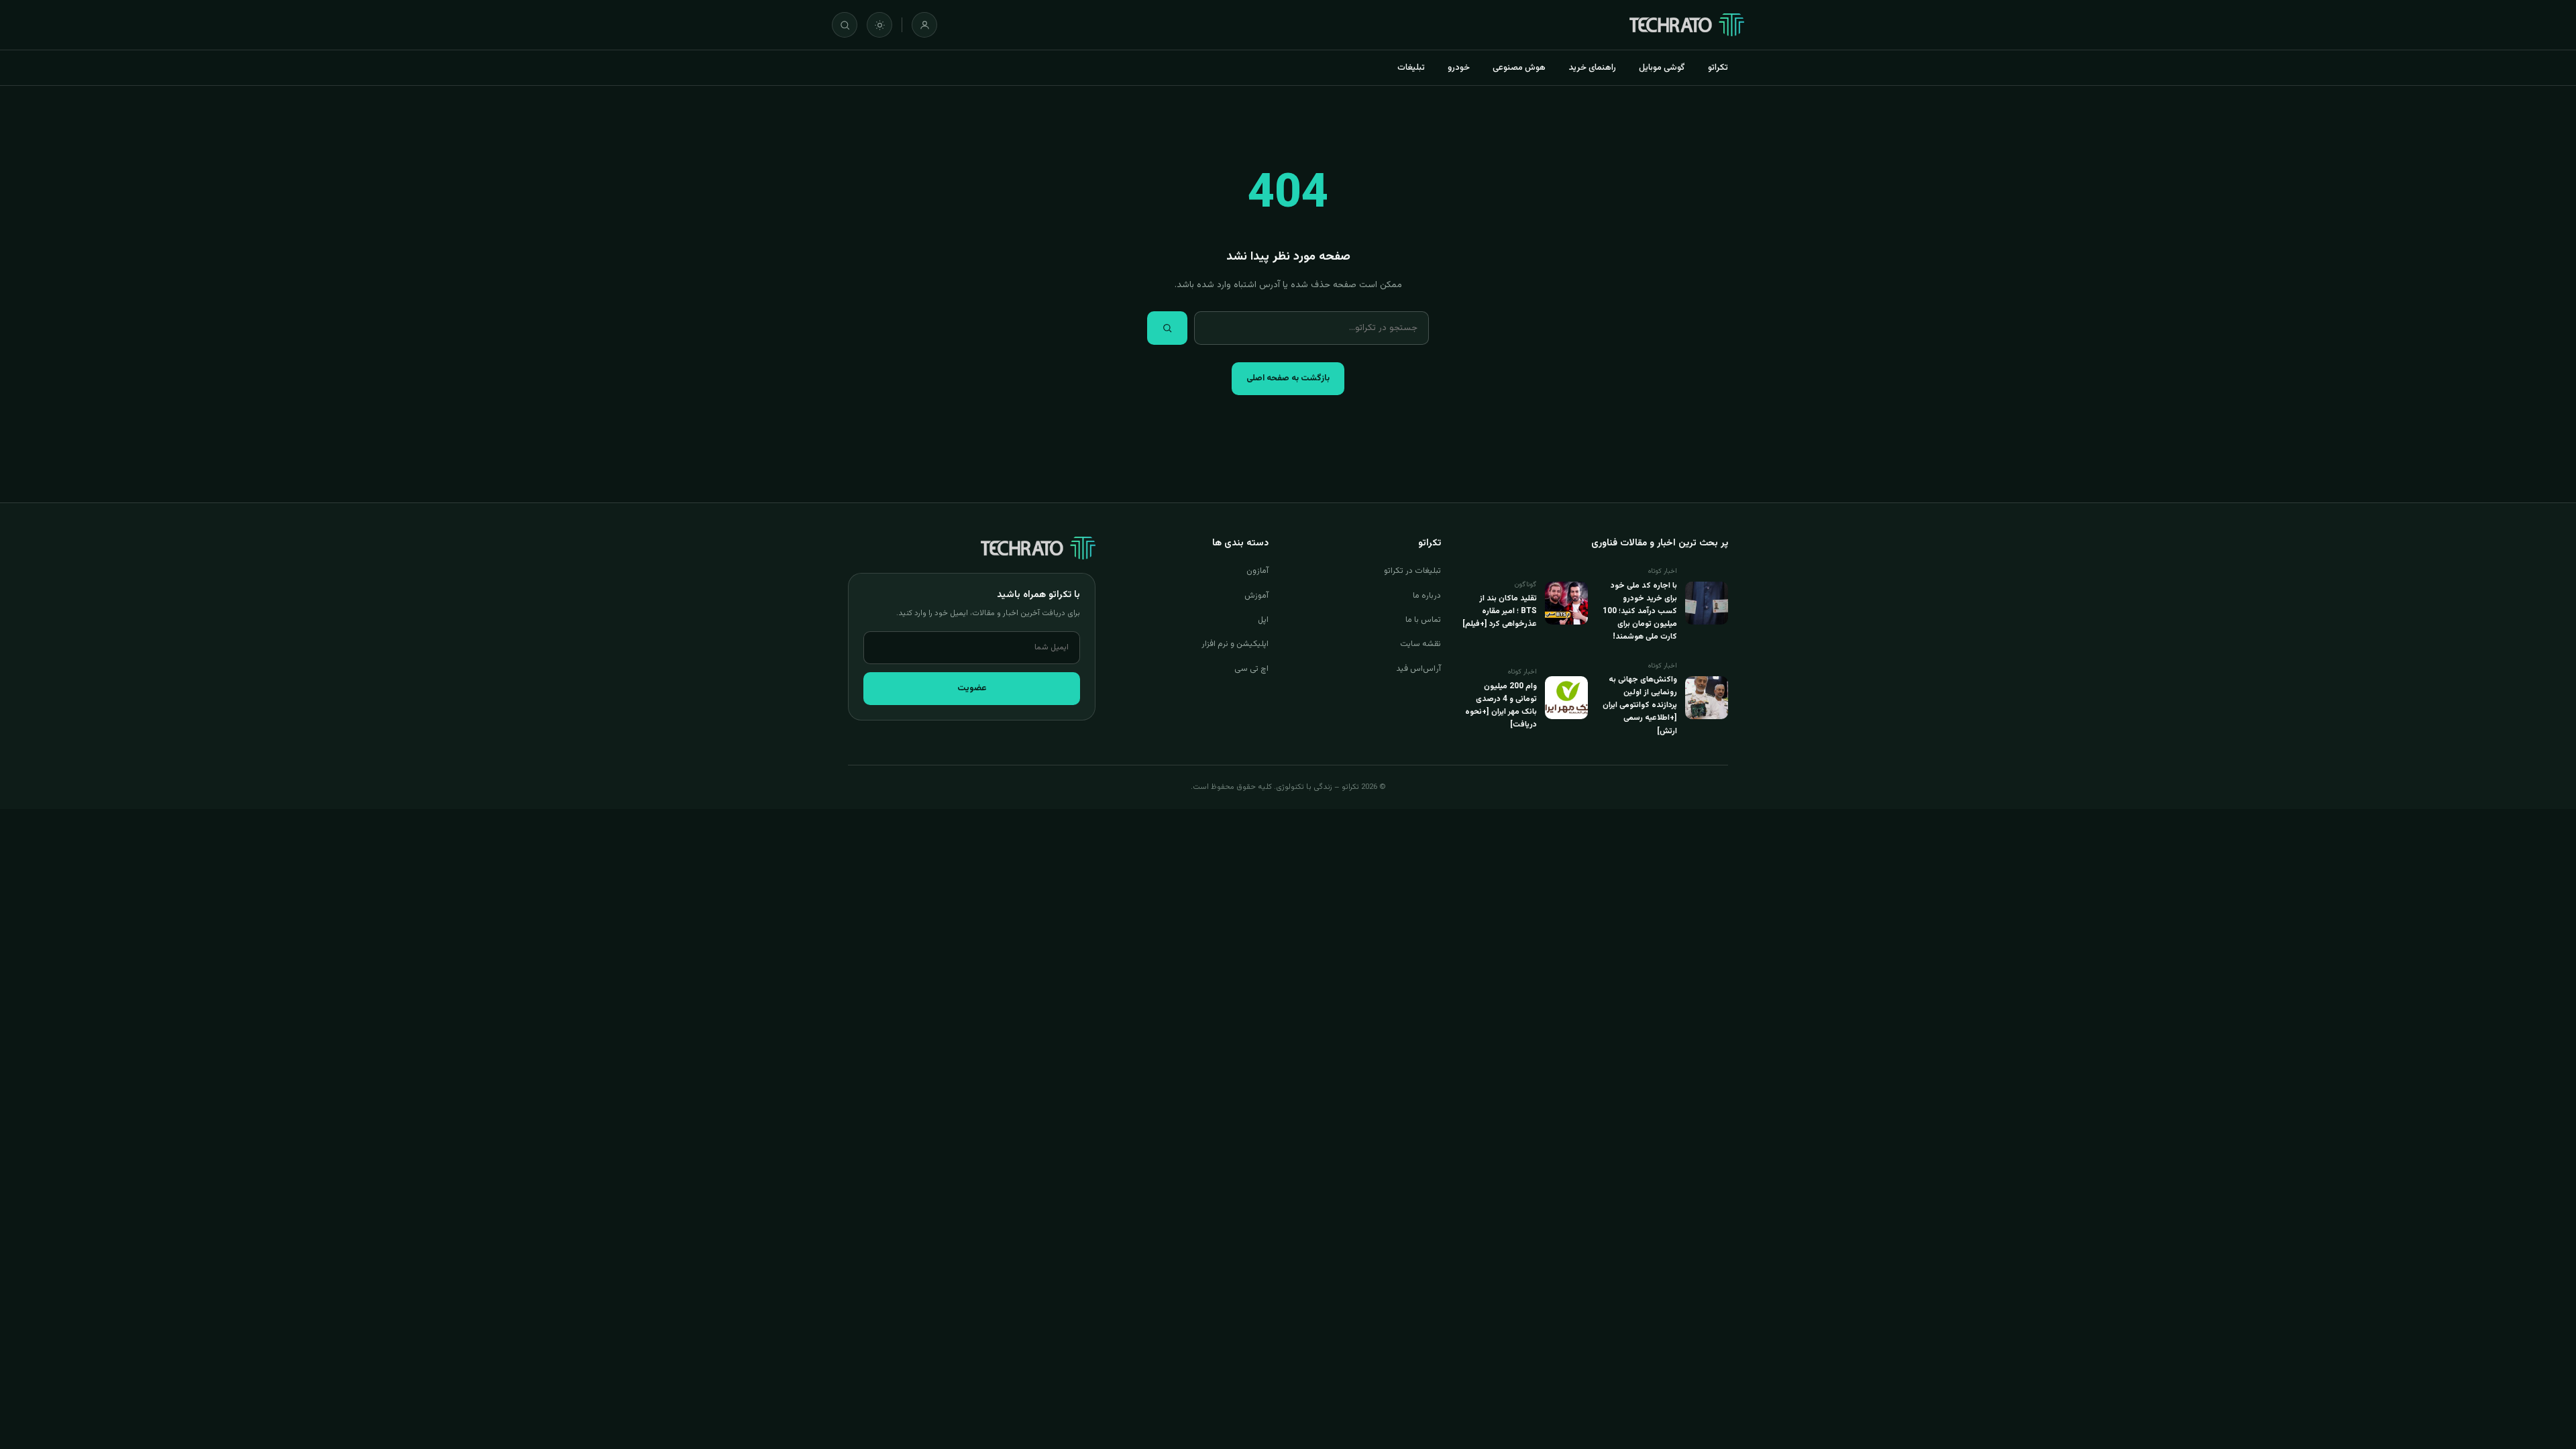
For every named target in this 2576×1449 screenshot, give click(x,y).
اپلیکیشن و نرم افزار (1235, 644)
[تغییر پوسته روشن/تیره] (879, 25)
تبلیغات (1411, 68)
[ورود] (924, 25)
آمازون (1257, 571)
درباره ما (1427, 596)
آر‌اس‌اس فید (1418, 669)
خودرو (1459, 68)
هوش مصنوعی (1519, 68)
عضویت (972, 688)
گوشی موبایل (1662, 68)
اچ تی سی (1251, 669)
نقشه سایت (1420, 644)
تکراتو (1718, 68)
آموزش (1256, 596)
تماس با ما (1423, 620)
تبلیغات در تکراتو (1412, 571)
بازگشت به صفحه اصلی (1288, 378)
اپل (1263, 620)
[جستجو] (845, 25)
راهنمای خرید (1592, 68)
